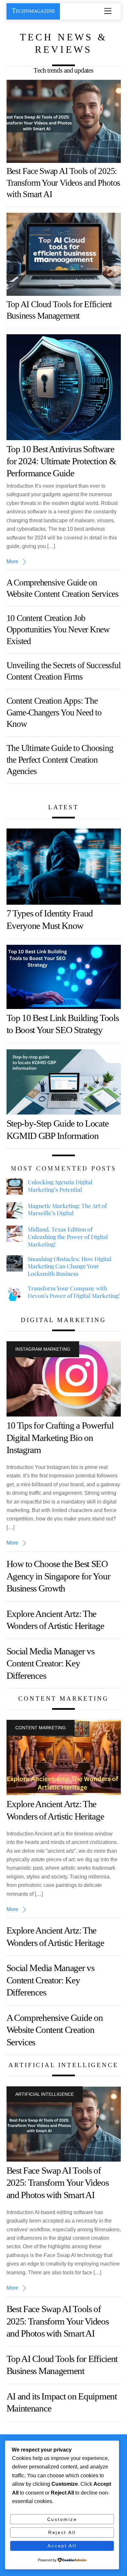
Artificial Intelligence (45, 2094)
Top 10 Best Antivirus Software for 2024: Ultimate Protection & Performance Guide (61, 461)
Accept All (62, 2546)
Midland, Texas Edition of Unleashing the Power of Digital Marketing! (68, 1237)
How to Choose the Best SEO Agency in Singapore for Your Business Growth (58, 1576)
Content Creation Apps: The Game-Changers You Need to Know (54, 712)
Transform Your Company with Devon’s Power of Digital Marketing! (74, 1292)
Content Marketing (41, 1728)
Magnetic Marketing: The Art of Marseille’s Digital (67, 1209)
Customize (62, 2519)
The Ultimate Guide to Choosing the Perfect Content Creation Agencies (60, 760)
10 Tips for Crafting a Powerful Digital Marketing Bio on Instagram (60, 1438)
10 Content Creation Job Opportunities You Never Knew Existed (58, 630)
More (12, 561)
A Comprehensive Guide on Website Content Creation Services (55, 2030)
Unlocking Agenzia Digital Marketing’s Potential (60, 1186)
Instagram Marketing (43, 1349)
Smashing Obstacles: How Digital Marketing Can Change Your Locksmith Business (70, 1266)
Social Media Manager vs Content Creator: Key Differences (50, 1663)
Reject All (62, 2532)
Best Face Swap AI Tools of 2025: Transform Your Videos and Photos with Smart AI (63, 183)
